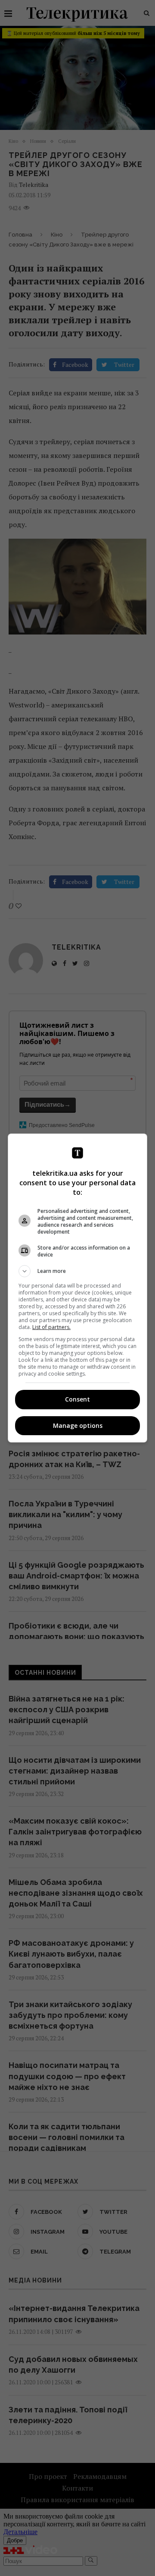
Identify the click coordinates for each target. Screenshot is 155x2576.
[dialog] (77, 1288)
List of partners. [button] (51, 1327)
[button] (77, 1271)
